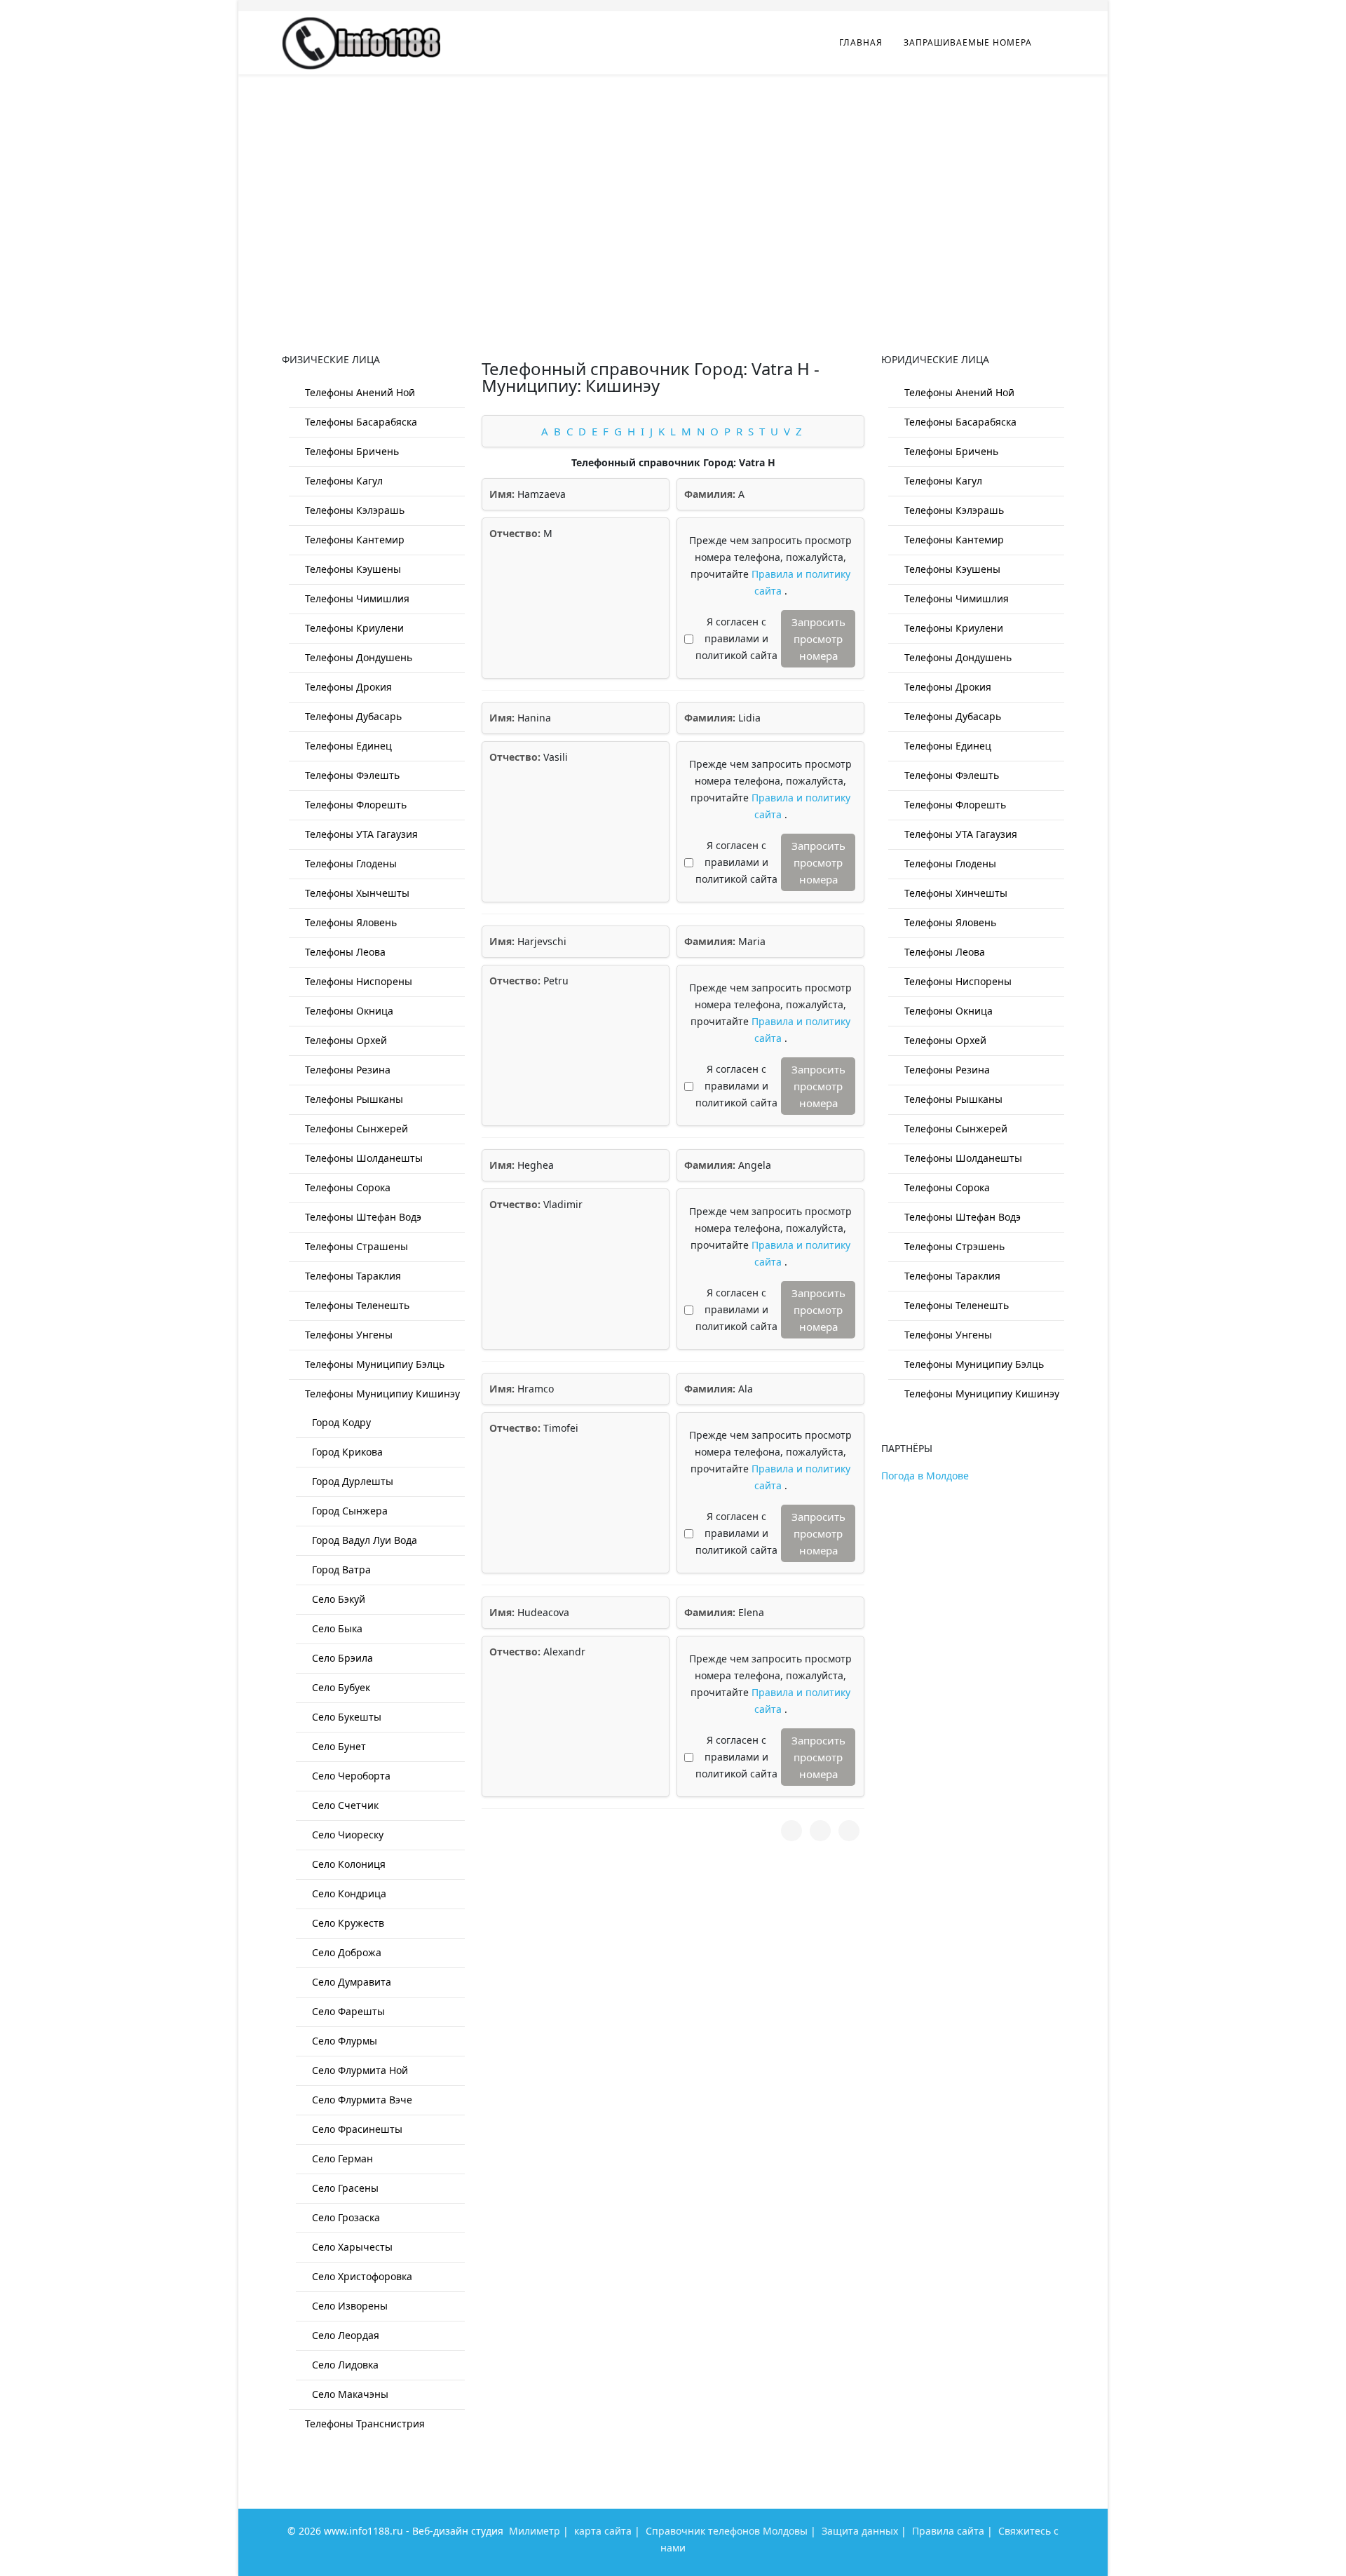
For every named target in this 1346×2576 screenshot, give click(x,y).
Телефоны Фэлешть (351, 775)
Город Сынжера (348, 1511)
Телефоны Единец (347, 746)
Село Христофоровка (361, 2276)
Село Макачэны (349, 2394)
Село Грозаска (345, 2217)
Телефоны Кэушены (352, 569)
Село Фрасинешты (356, 2129)
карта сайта (603, 2531)
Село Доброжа (345, 1952)
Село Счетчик (344, 1805)
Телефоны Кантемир (353, 540)
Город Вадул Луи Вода (363, 1540)
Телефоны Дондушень (357, 657)
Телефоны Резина (346, 1070)
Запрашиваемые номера (968, 42)
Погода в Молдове (925, 1476)
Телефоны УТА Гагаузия (360, 834)
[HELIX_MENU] (1059, 42)
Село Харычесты (351, 2247)
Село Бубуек (340, 1687)
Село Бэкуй (337, 1599)
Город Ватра (340, 1570)
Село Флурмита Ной (359, 2070)
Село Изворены (348, 2306)
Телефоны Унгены (347, 1335)
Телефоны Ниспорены (357, 981)
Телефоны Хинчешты (954, 893)
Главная (861, 42)
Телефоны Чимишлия (356, 598)
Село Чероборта (350, 1776)
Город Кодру (340, 1422)
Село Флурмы (343, 2041)
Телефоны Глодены (349, 863)
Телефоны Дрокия (347, 687)
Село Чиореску (346, 1835)
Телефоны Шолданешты (362, 1158)
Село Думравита (350, 1982)
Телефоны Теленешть (356, 1305)
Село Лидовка (344, 2365)
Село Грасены (344, 2188)
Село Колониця (347, 1864)
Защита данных (860, 2531)
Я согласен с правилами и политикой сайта (736, 638)
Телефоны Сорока (346, 1187)
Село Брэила (341, 1658)
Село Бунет (338, 1746)
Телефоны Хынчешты (356, 893)
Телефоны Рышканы (353, 1099)
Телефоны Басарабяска (360, 422)
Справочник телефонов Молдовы (727, 2531)
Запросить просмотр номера (818, 639)
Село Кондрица (348, 1893)
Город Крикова (346, 1452)
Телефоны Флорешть (354, 805)
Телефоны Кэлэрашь (353, 510)
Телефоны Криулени (353, 628)
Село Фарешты (347, 2011)
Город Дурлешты (351, 1481)
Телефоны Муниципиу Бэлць (373, 1364)
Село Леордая (344, 2335)
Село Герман (341, 2158)
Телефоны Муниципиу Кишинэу (381, 1394)
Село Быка (336, 1628)
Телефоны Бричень (351, 451)
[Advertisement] (673, 179)
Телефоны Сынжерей (355, 1128)
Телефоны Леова (344, 952)
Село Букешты (345, 1717)
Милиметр (535, 2531)
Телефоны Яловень (349, 922)
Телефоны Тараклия (352, 1276)
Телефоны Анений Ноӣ (359, 392)
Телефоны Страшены (355, 1246)
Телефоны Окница (348, 1011)
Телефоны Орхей (345, 1040)
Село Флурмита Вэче (361, 2100)
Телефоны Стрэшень (953, 1246)
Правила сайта (948, 2531)
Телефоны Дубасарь (352, 716)
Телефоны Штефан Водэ (362, 1217)
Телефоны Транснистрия (363, 2424)
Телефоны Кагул (342, 481)
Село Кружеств (347, 1923)
